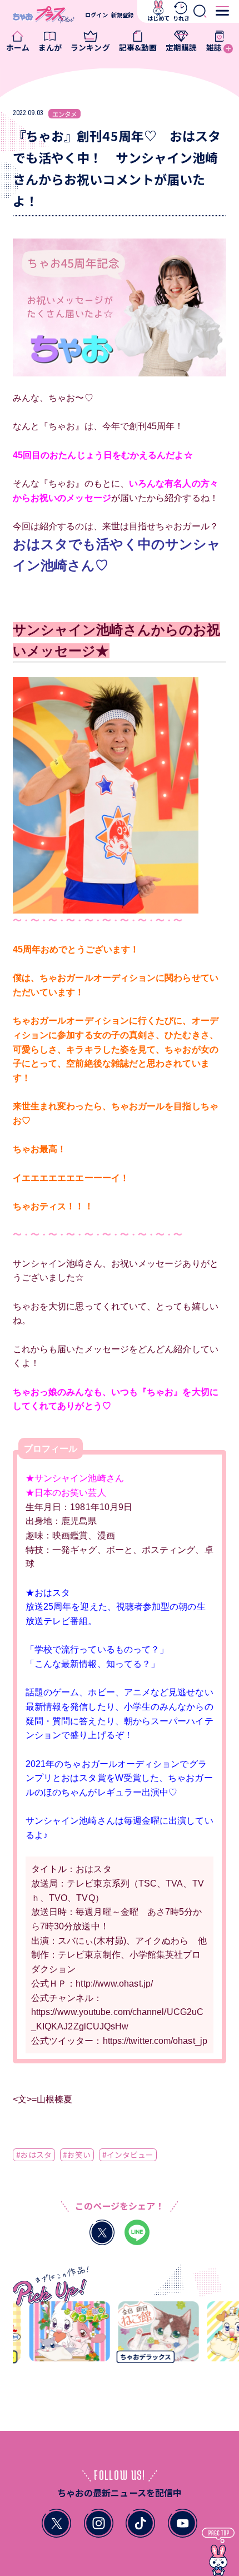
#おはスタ (34, 2155)
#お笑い (77, 2155)
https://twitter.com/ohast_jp (155, 2041)
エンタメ (64, 114)
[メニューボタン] (222, 11)
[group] (63, 2336)
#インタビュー (128, 2155)
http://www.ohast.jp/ (114, 1983)
